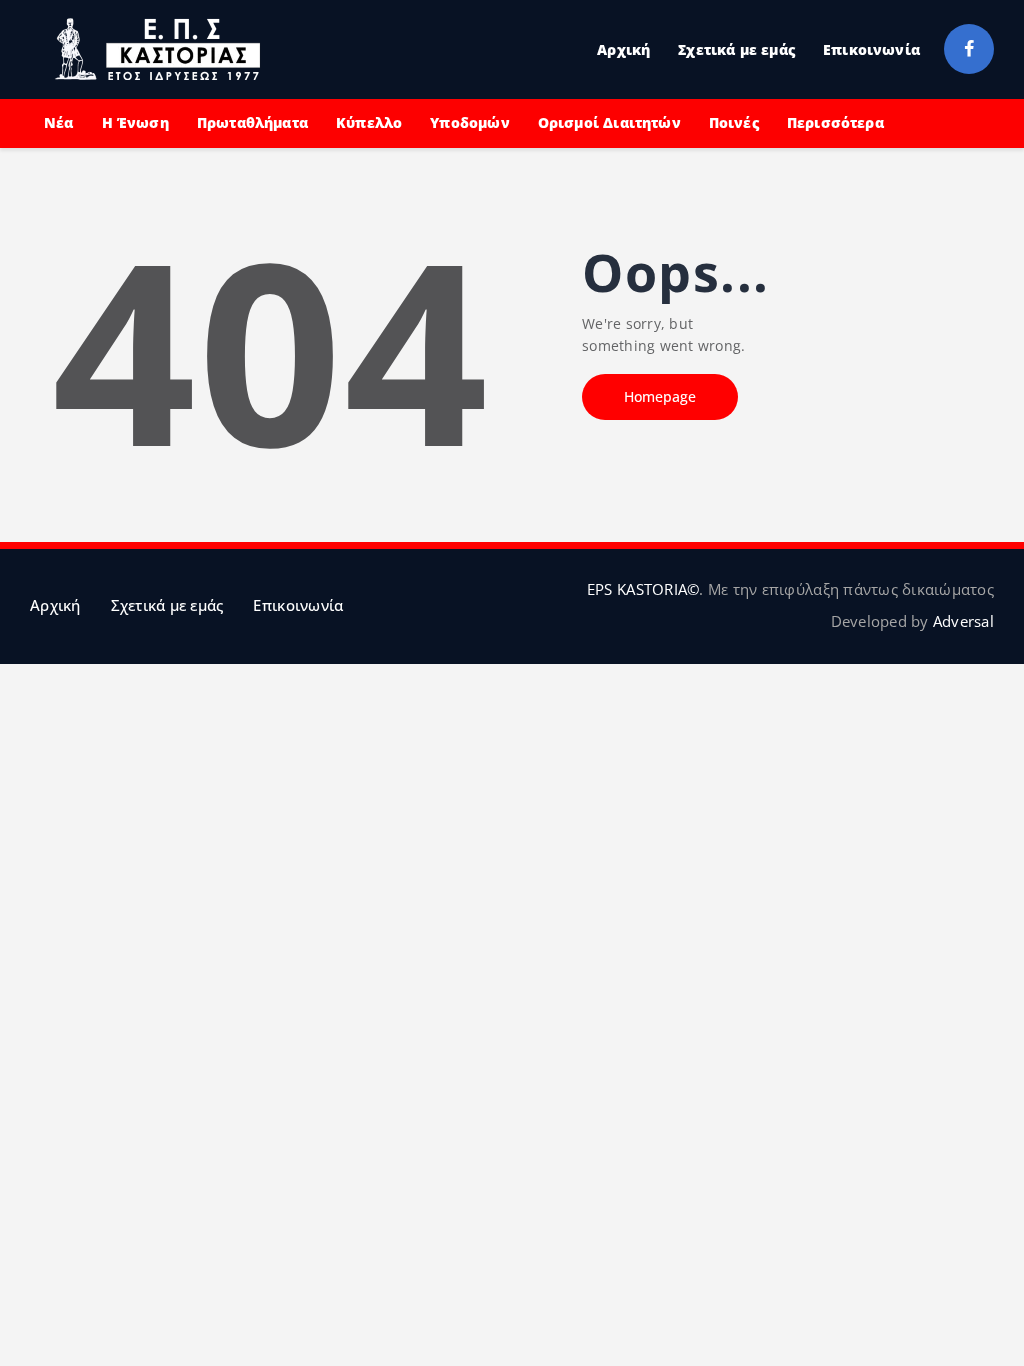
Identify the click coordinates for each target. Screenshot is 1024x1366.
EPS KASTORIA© (643, 589)
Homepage (660, 396)
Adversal (963, 621)
